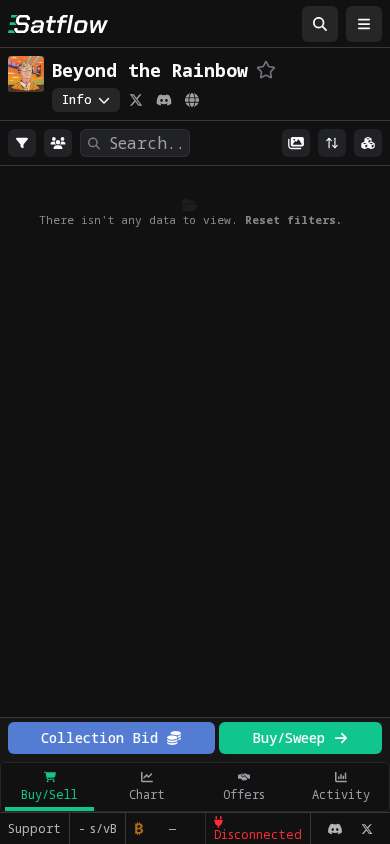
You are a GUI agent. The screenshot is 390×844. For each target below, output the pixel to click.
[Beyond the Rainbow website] (192, 100)
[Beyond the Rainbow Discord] (164, 100)
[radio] (22, 143)
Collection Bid (99, 737)
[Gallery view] (296, 143)
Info (77, 99)
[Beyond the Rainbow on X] (136, 100)
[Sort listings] (332, 143)
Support (34, 828)
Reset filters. (293, 219)
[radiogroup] (22, 143)
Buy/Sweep (288, 737)
